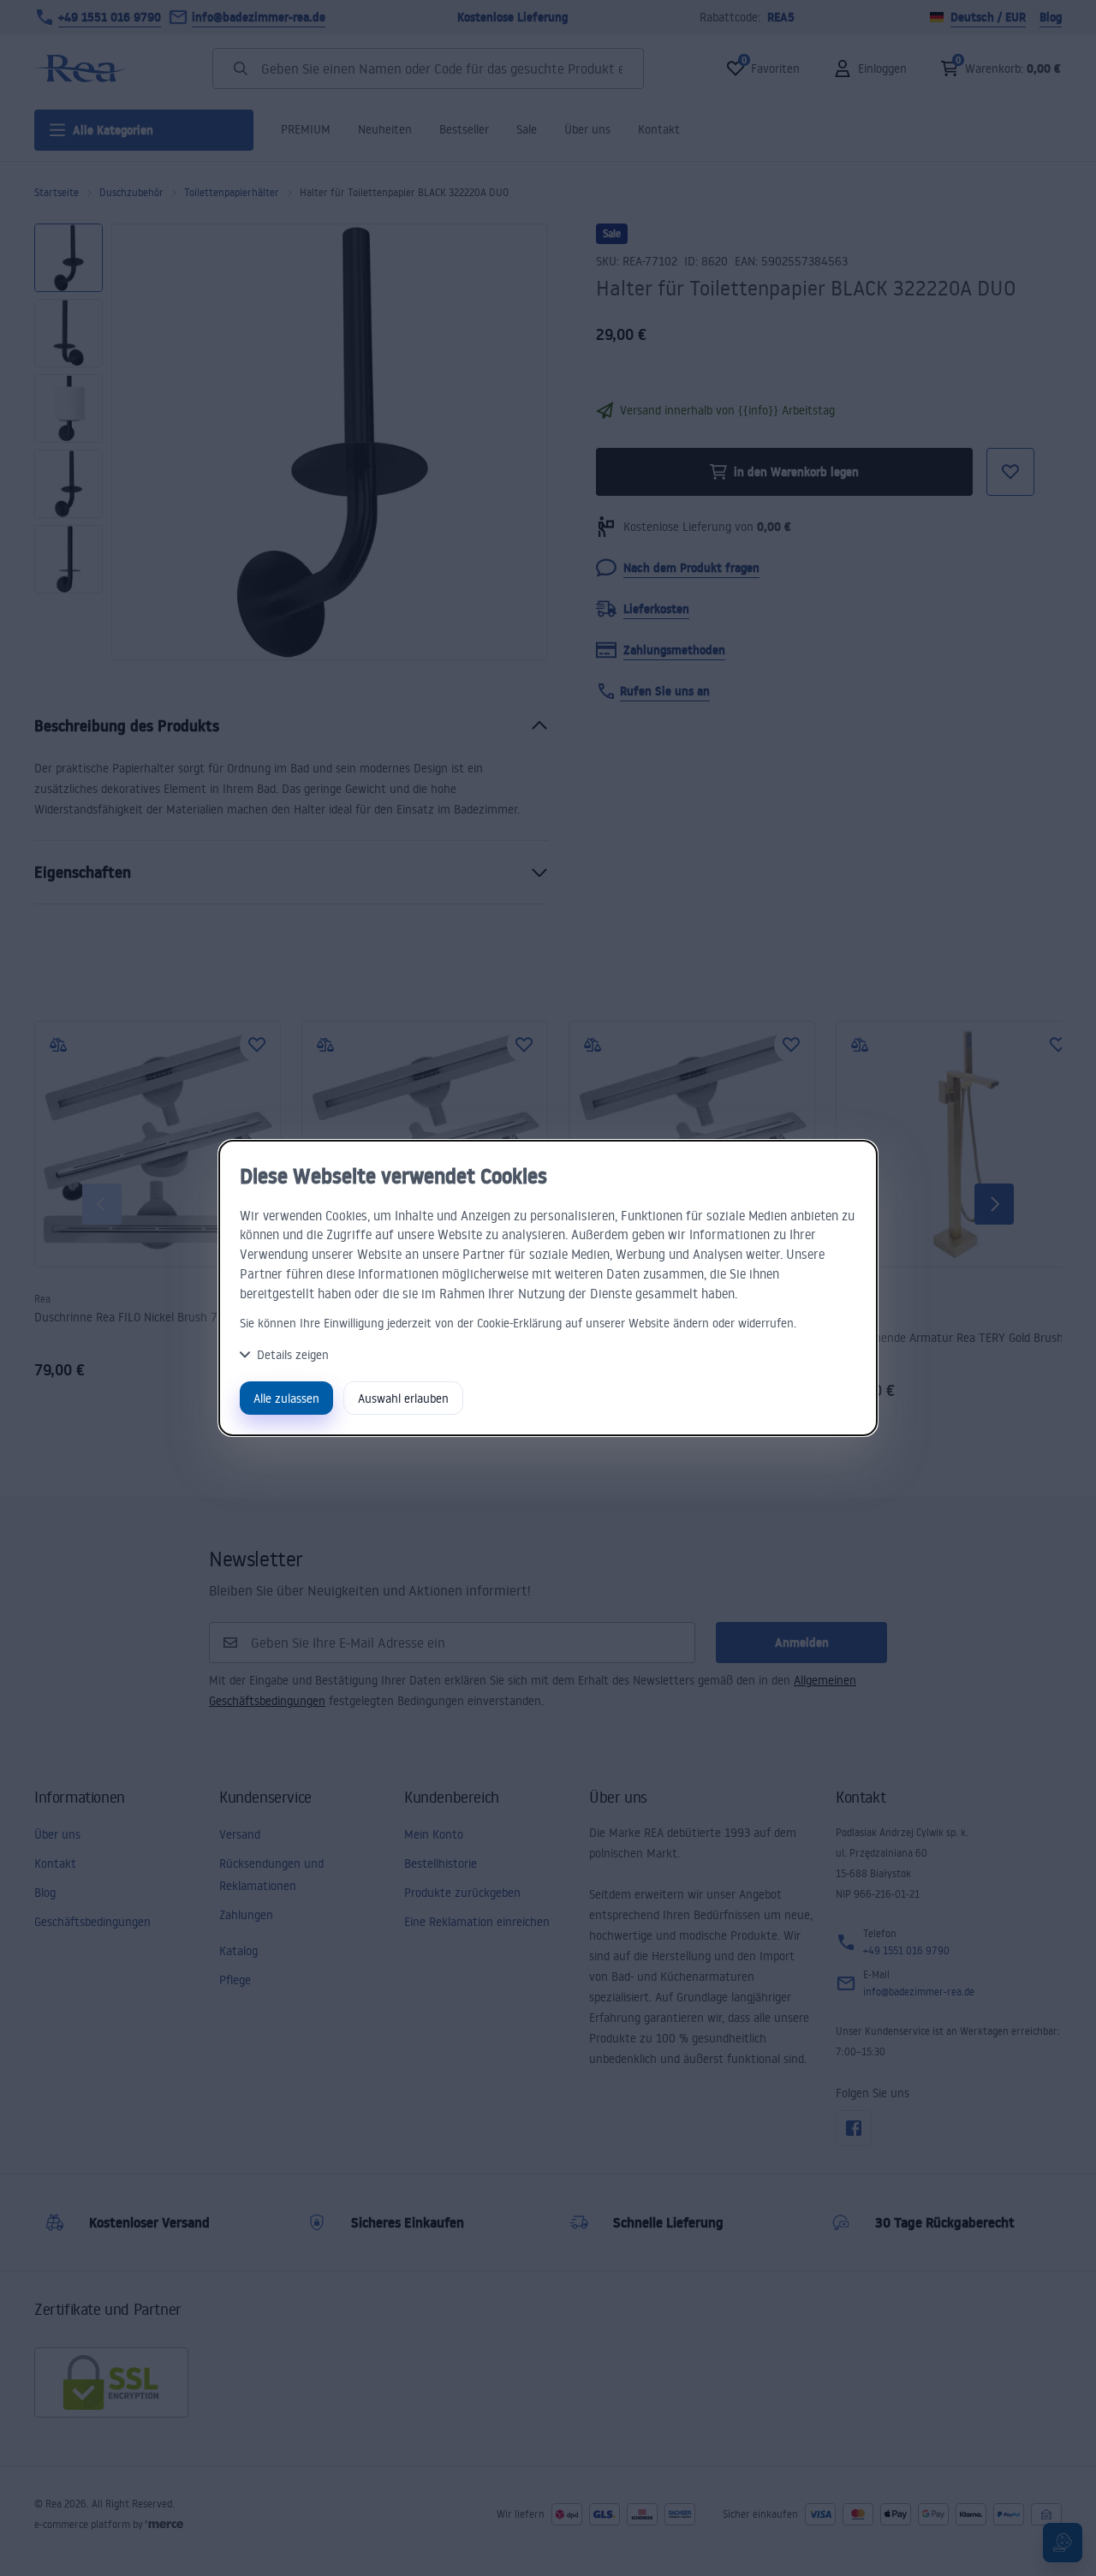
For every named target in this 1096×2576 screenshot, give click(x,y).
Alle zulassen (286, 1398)
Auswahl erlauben (403, 1398)
